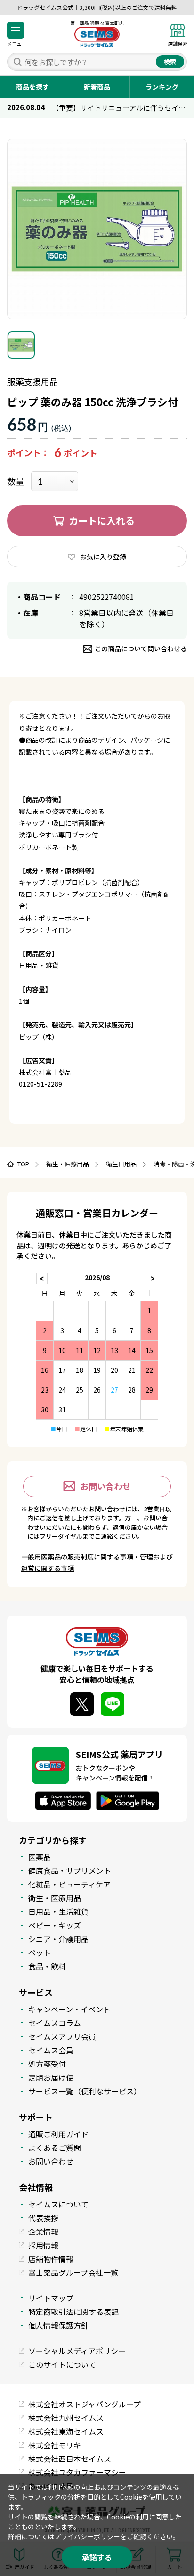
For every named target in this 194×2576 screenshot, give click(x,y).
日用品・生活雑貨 (58, 1911)
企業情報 (43, 2231)
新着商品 (97, 87)
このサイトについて (62, 2364)
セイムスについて (58, 2204)
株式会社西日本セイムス (70, 2459)
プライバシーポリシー (87, 2536)
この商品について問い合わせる (141, 648)
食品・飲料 (47, 1966)
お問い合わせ (105, 1486)
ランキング (162, 87)
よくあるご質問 (55, 2148)
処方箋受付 (47, 2064)
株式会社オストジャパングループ (85, 2404)
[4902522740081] (21, 345)
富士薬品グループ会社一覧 (73, 2272)
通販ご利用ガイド (58, 2134)
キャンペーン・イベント (69, 2009)
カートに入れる (102, 521)
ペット (40, 1953)
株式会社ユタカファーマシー (77, 2472)
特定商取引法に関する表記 (73, 2312)
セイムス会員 (51, 2050)
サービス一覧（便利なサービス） (85, 2091)
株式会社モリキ (55, 2445)
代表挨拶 (43, 2218)
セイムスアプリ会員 (62, 2036)
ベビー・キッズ (55, 1925)
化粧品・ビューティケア (69, 1884)
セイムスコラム (55, 2023)
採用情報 (43, 2245)
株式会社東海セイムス (66, 2431)
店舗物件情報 (51, 2259)
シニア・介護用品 (58, 1939)
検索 (170, 62)
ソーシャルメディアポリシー (77, 2351)
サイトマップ (51, 2298)
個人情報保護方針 (58, 2325)
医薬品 (40, 1857)
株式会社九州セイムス (66, 2418)
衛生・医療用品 (55, 1898)
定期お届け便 (51, 2077)
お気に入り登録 (103, 557)
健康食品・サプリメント (70, 1870)
